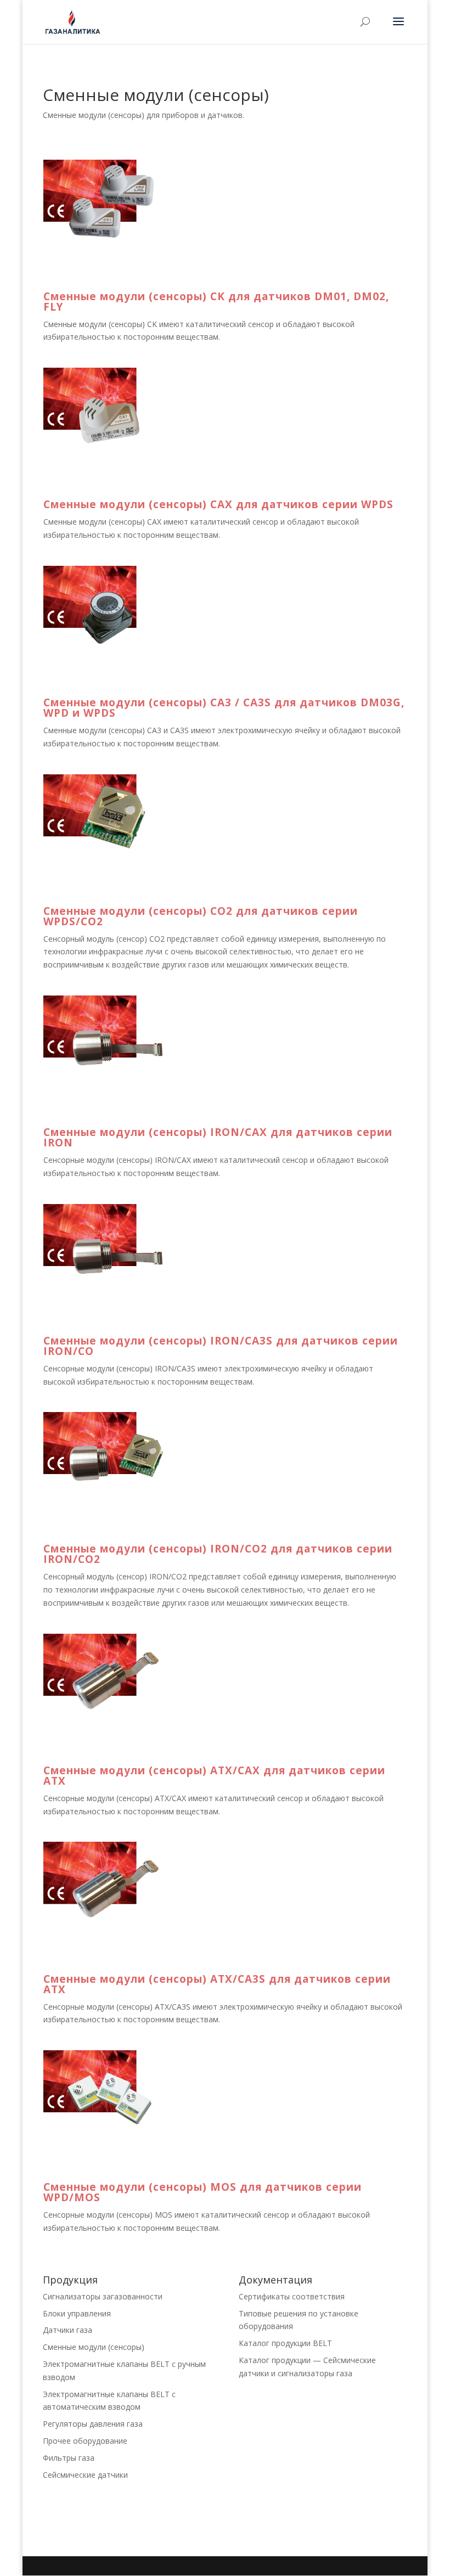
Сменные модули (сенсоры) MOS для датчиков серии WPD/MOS (203, 2192)
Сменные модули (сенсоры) (94, 2347)
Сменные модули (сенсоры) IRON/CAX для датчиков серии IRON (218, 1137)
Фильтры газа (69, 2458)
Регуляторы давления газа (93, 2424)
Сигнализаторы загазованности (103, 2296)
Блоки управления (77, 2313)
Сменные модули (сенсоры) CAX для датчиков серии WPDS (218, 504)
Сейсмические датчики (85, 2475)
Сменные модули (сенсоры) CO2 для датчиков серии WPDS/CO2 (201, 916)
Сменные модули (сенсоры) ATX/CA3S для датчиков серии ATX (217, 1984)
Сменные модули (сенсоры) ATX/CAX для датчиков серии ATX (214, 1776)
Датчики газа (67, 2330)
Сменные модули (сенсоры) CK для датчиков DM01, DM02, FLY (216, 302)
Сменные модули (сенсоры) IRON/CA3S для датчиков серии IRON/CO (221, 1346)
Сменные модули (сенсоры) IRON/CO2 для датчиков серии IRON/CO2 (218, 1554)
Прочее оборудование (85, 2441)
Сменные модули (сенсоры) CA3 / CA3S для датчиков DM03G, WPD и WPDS (224, 708)
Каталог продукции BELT (285, 2343)
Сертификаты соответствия (292, 2296)
